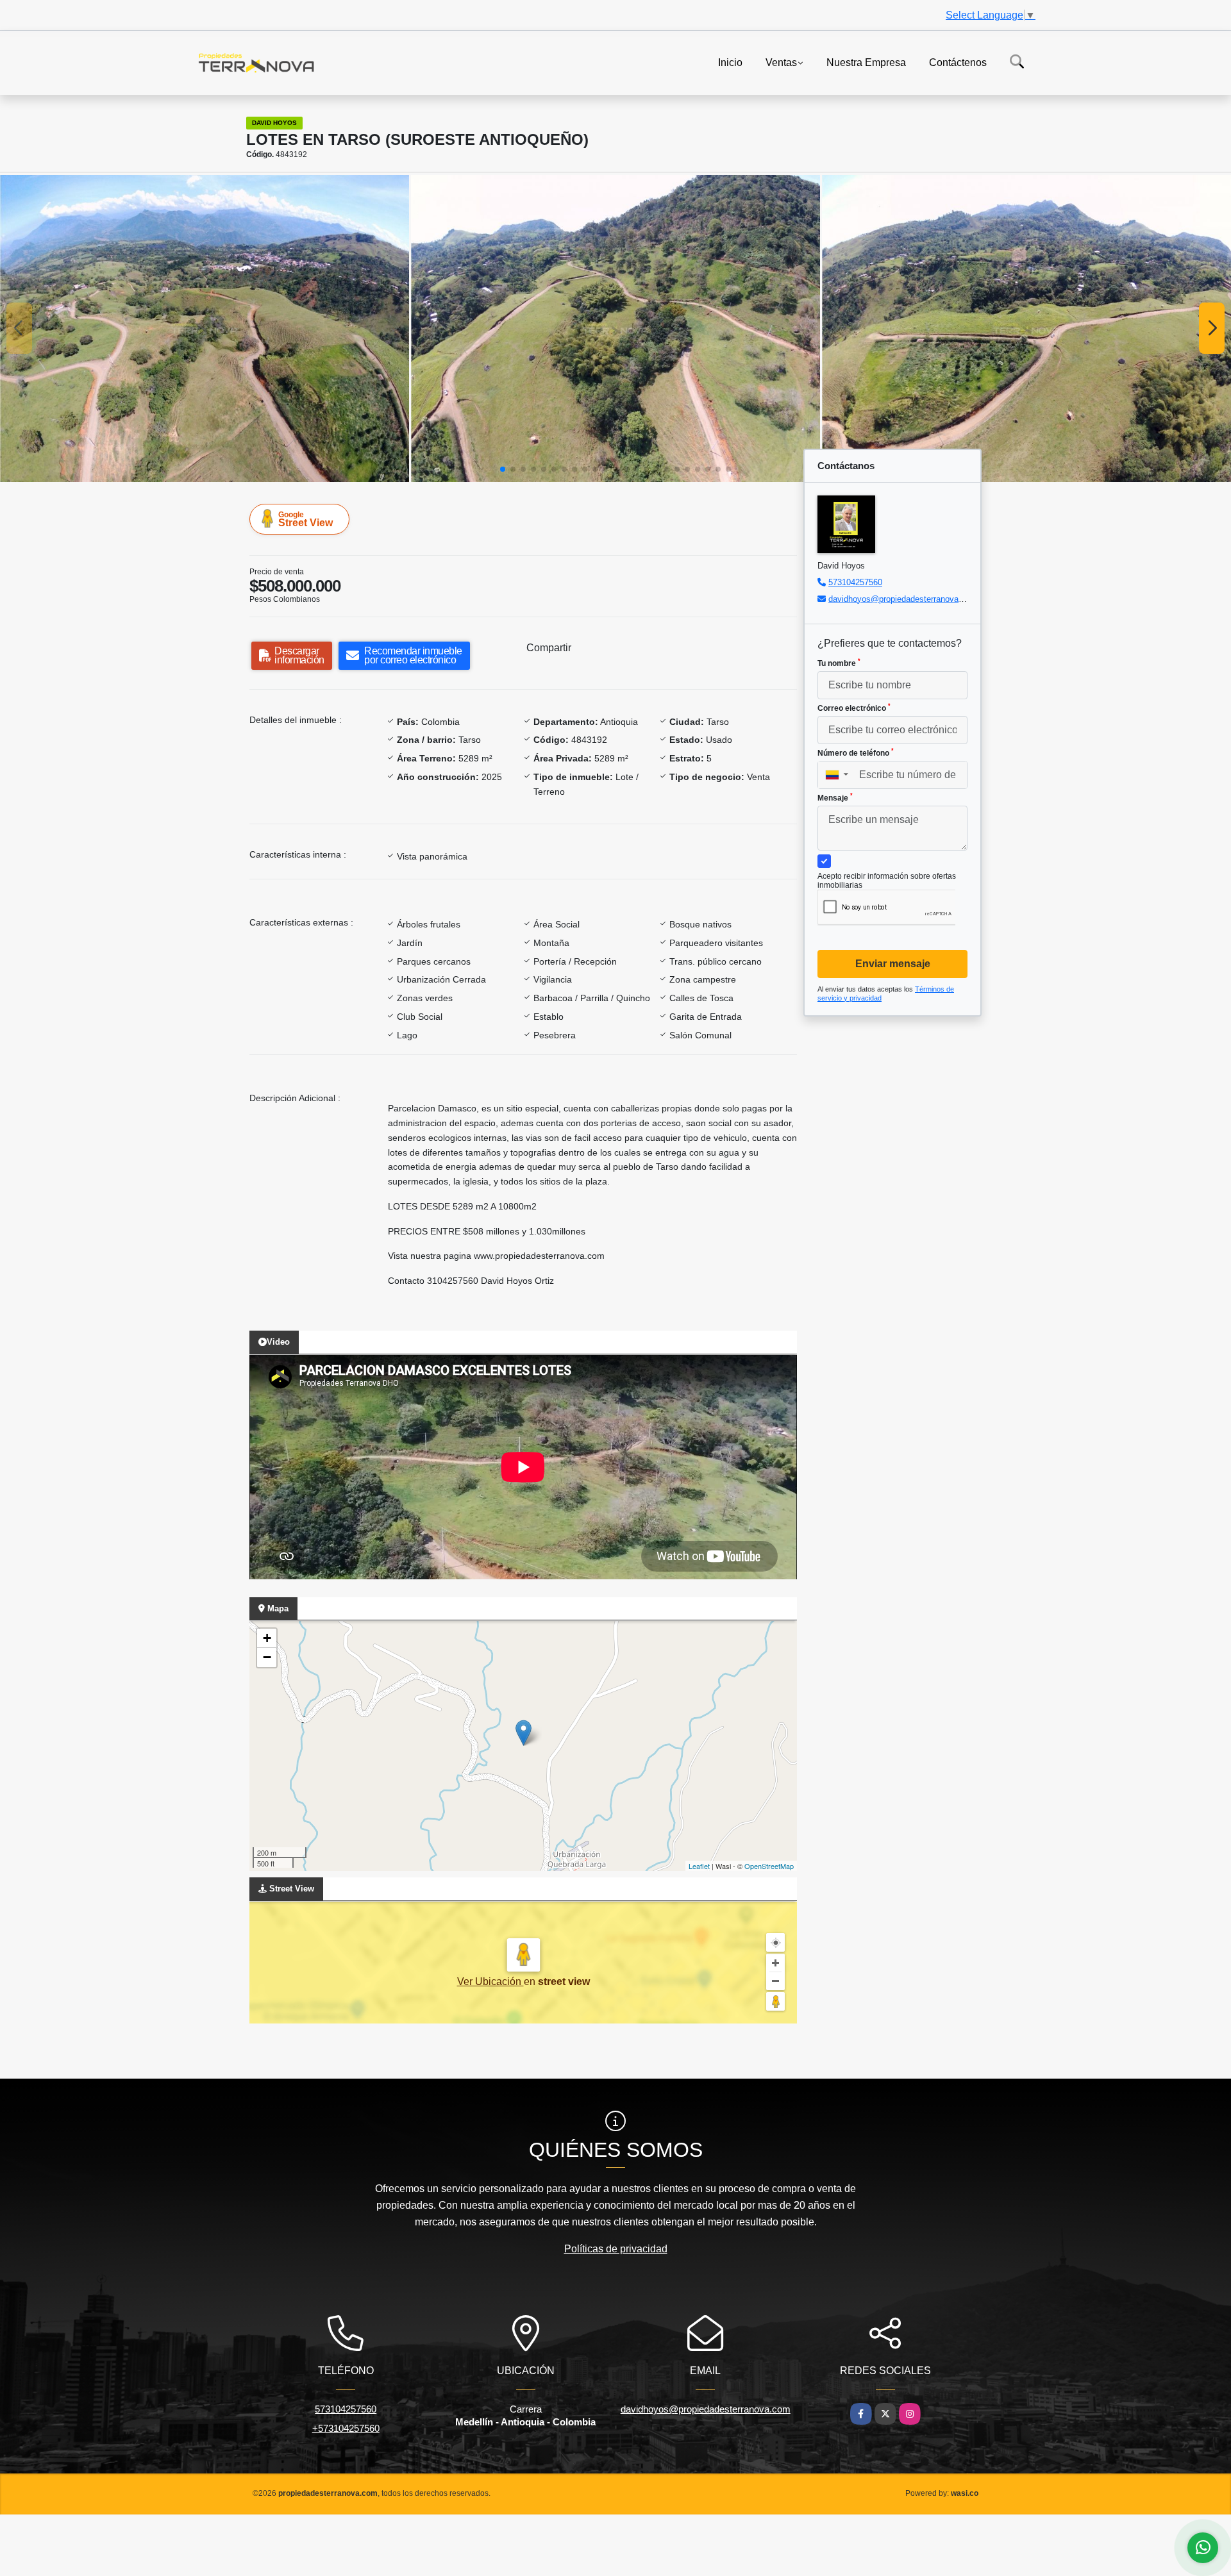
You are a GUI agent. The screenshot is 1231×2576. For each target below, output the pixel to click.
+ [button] (267, 1638)
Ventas (781, 62)
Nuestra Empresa (866, 62)
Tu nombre (839, 663)
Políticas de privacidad (616, 2249)
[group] (205, 328)
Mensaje (835, 797)
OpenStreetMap (769, 1866)
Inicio (730, 62)
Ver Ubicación (490, 1982)
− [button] (267, 1657)
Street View (306, 519)
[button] (503, 469)
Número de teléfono (856, 752)
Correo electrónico (854, 708)
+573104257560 (346, 2428)
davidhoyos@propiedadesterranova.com (903, 599)
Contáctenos (958, 62)
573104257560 (855, 582)
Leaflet (699, 1866)
